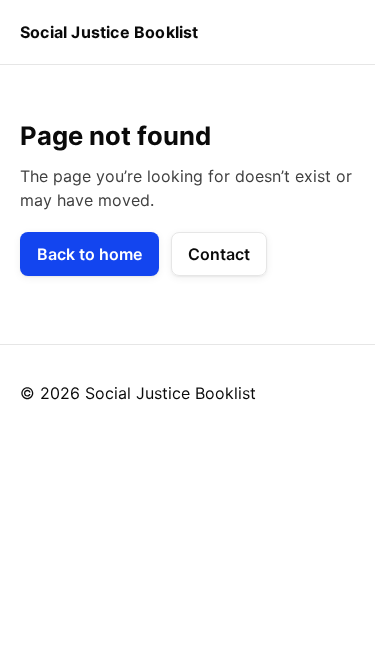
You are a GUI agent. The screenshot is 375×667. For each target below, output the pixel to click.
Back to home (89, 254)
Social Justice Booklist (109, 32)
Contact (219, 254)
